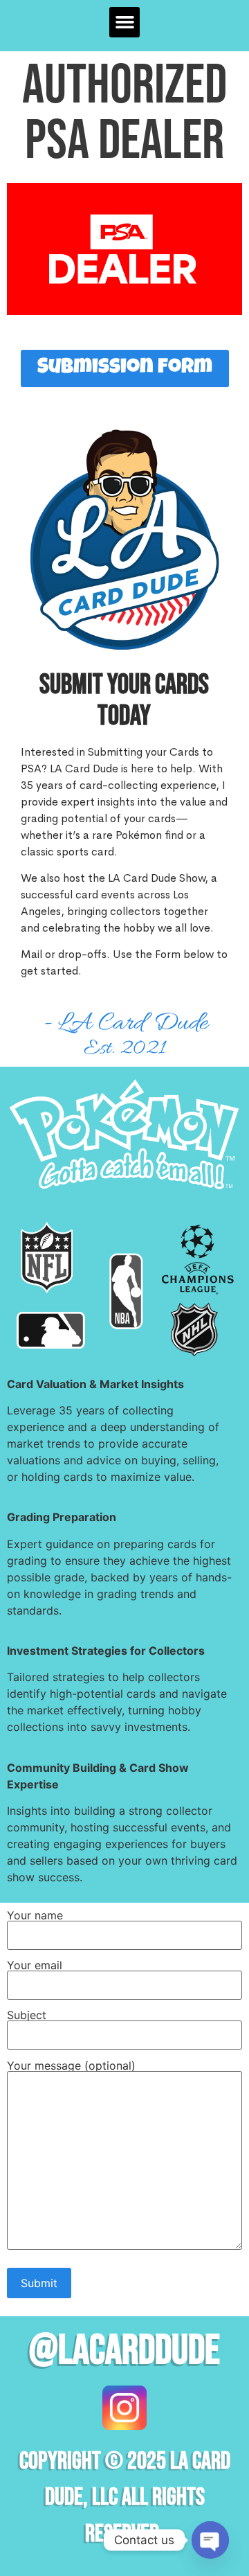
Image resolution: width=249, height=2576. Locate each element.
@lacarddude (124, 2351)
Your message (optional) (71, 2066)
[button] (124, 22)
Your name (35, 1916)
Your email (35, 1966)
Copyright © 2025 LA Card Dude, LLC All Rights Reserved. (125, 2498)
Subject (27, 2016)
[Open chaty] (210, 2540)
